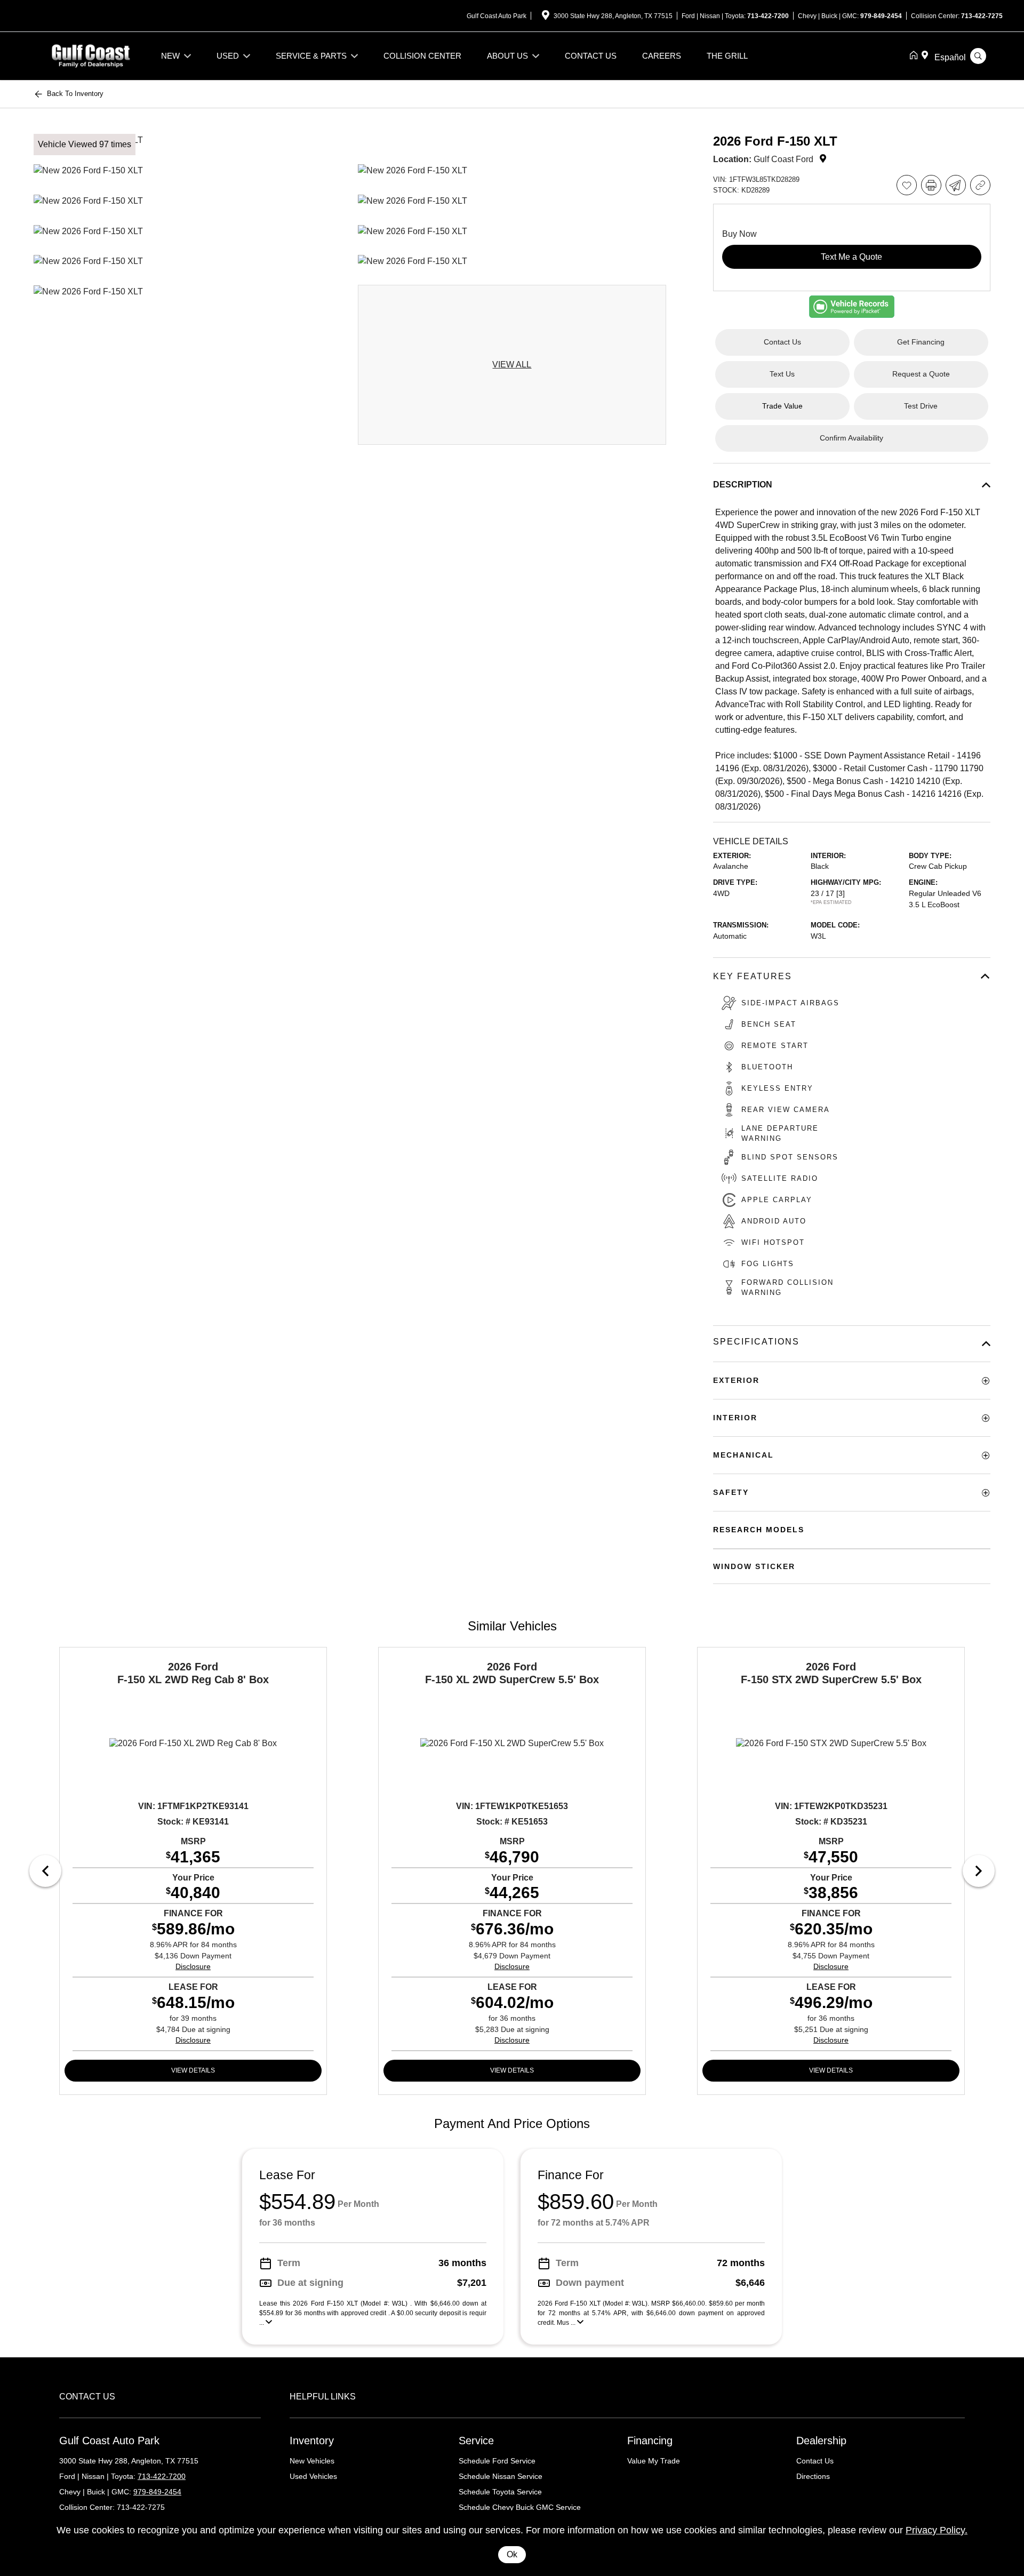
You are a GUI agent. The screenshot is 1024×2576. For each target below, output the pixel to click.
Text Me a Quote (851, 257)
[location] (546, 17)
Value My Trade (654, 2461)
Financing (650, 2441)
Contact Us (815, 2461)
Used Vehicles (313, 2476)
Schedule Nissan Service (501, 2476)
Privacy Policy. (937, 2530)
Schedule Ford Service (497, 2461)
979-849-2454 (881, 16)
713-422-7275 (982, 16)
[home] (916, 56)
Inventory (312, 2441)
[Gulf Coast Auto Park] (91, 55)
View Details (193, 2070)
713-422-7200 (768, 16)
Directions (813, 2476)
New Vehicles (312, 2461)
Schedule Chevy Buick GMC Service (520, 2507)
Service (476, 2441)
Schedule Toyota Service (500, 2492)
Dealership (821, 2441)
